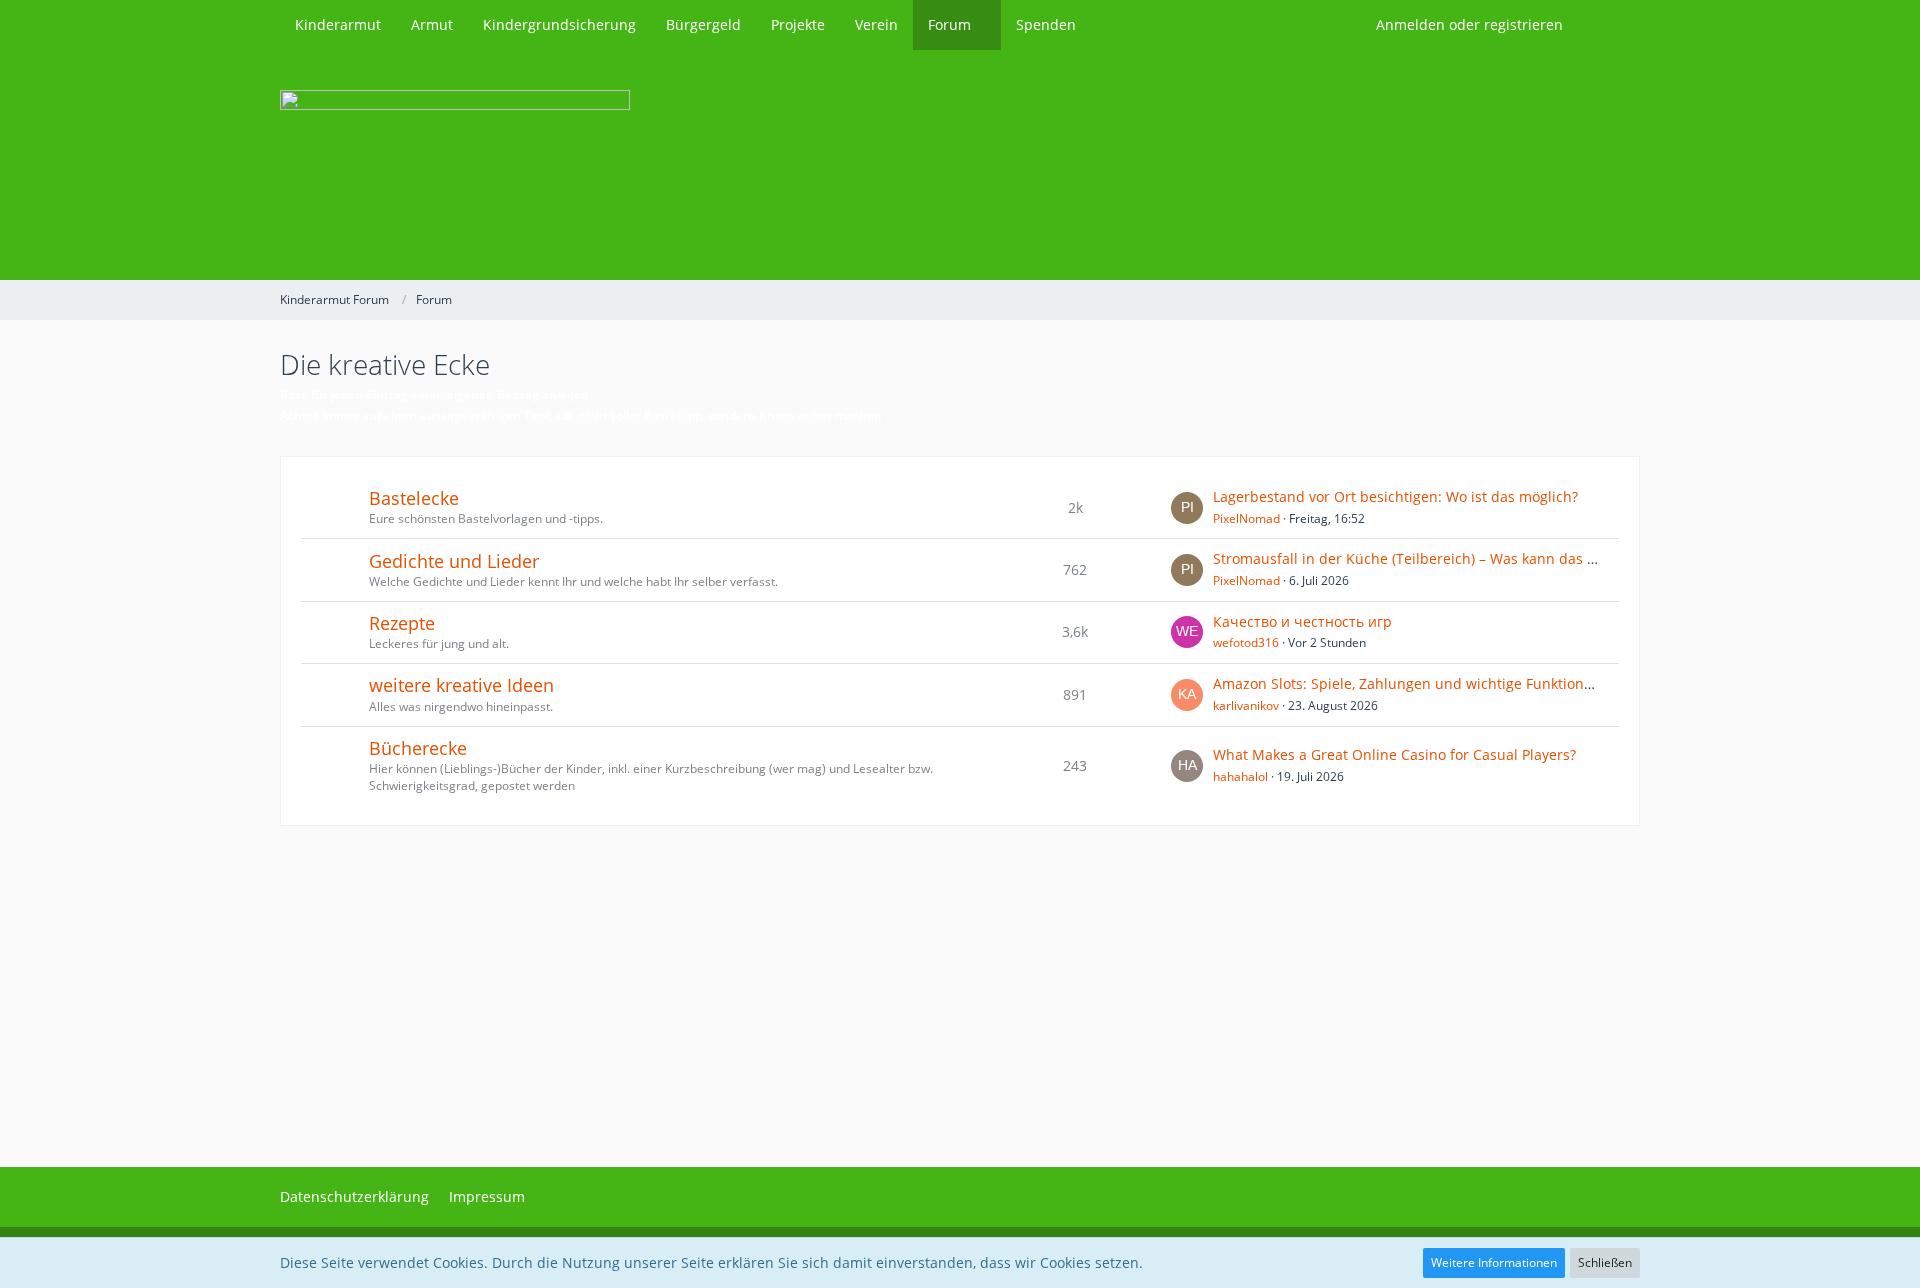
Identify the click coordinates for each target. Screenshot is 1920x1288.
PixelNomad (1246, 518)
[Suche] (1609, 25)
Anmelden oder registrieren (1469, 24)
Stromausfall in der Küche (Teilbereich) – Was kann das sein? (1417, 558)
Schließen (1605, 1262)
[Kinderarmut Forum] (960, 165)
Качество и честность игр (1302, 621)
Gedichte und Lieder (454, 561)
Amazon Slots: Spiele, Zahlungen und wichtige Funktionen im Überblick (1451, 683)
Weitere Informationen (1494, 1262)
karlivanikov (1246, 705)
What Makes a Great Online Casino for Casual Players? (1394, 754)
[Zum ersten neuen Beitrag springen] (1187, 508)
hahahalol (1240, 776)
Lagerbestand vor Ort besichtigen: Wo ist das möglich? (1395, 496)
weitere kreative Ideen (461, 685)
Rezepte (402, 623)
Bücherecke (418, 748)
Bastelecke (414, 498)
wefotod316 (1246, 642)
